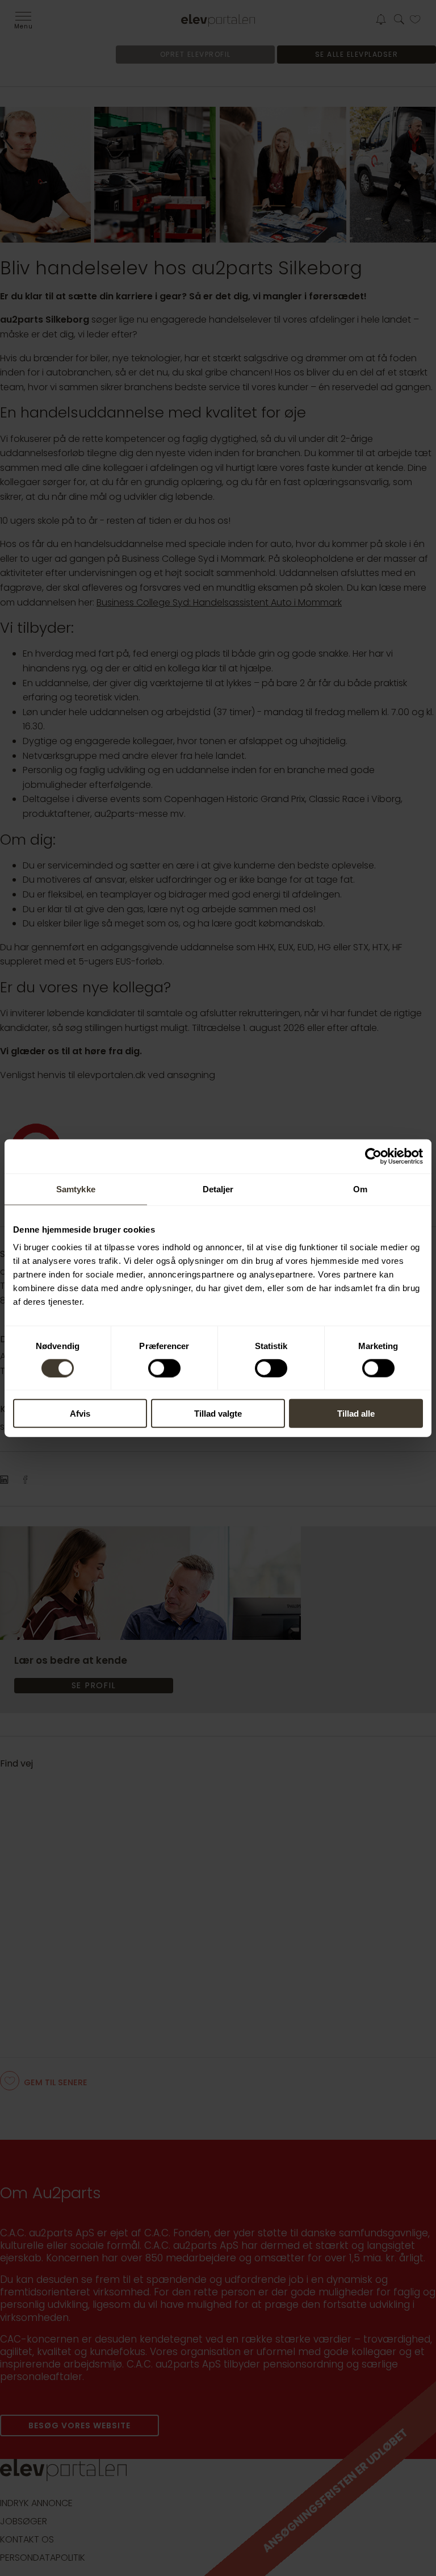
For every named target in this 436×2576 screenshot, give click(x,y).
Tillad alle (356, 1414)
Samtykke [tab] (76, 1189)
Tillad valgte (218, 1414)
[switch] (164, 1368)
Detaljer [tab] (218, 1189)
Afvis (80, 1414)
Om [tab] (360, 1189)
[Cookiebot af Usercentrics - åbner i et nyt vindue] (373, 1156)
